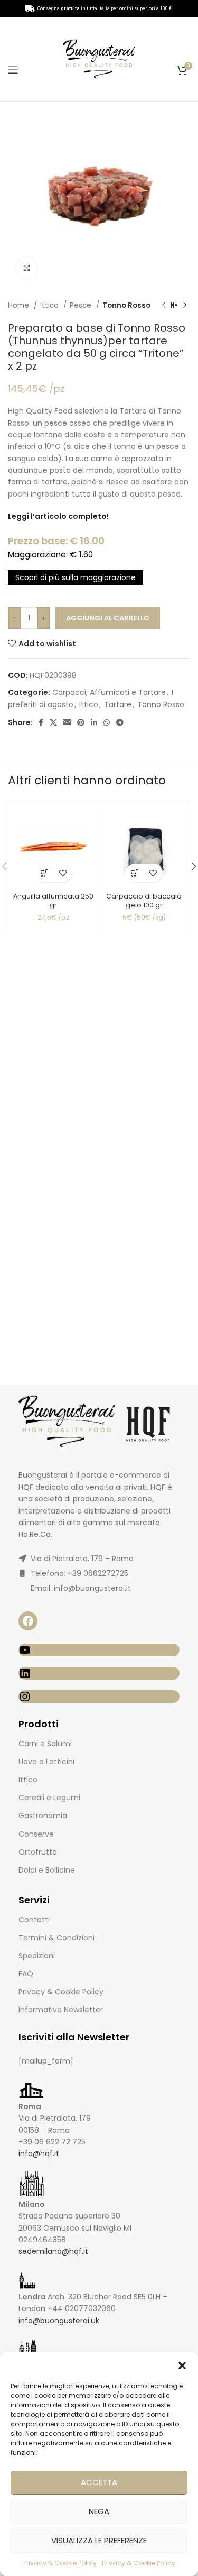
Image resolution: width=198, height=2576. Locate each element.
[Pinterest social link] (81, 722)
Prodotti (39, 1724)
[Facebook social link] (41, 722)
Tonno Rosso (126, 305)
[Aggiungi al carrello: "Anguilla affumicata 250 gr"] (44, 873)
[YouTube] (99, 1650)
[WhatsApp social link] (107, 722)
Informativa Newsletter (61, 2010)
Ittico (50, 305)
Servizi (34, 1900)
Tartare (118, 704)
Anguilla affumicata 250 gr (53, 901)
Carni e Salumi (45, 1744)
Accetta (99, 2482)
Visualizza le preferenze (99, 2540)
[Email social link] (67, 722)
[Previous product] (164, 306)
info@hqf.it (39, 2153)
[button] (182, 2366)
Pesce (82, 305)
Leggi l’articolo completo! (58, 516)
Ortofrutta (38, 1852)
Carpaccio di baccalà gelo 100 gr (144, 901)
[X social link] (53, 722)
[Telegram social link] (120, 722)
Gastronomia (43, 1816)
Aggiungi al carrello (108, 618)
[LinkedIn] (99, 1673)
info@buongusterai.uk (59, 2321)
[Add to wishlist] (63, 873)
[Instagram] (99, 1697)
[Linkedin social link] (94, 722)
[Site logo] (99, 58)
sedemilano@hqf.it (53, 2251)
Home (20, 305)
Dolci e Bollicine (47, 1870)
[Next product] (185, 306)
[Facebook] (28, 1621)
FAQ (26, 1974)
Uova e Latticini (46, 1762)
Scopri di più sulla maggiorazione (76, 577)
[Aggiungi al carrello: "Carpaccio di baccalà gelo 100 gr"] (135, 873)
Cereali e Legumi (49, 1798)
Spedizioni (37, 1956)
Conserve (36, 1834)
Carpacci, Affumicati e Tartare (109, 692)
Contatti (34, 1920)
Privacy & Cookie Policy (60, 2563)
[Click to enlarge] (26, 268)
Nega (99, 2511)
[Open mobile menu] (13, 70)
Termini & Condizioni (56, 1938)
